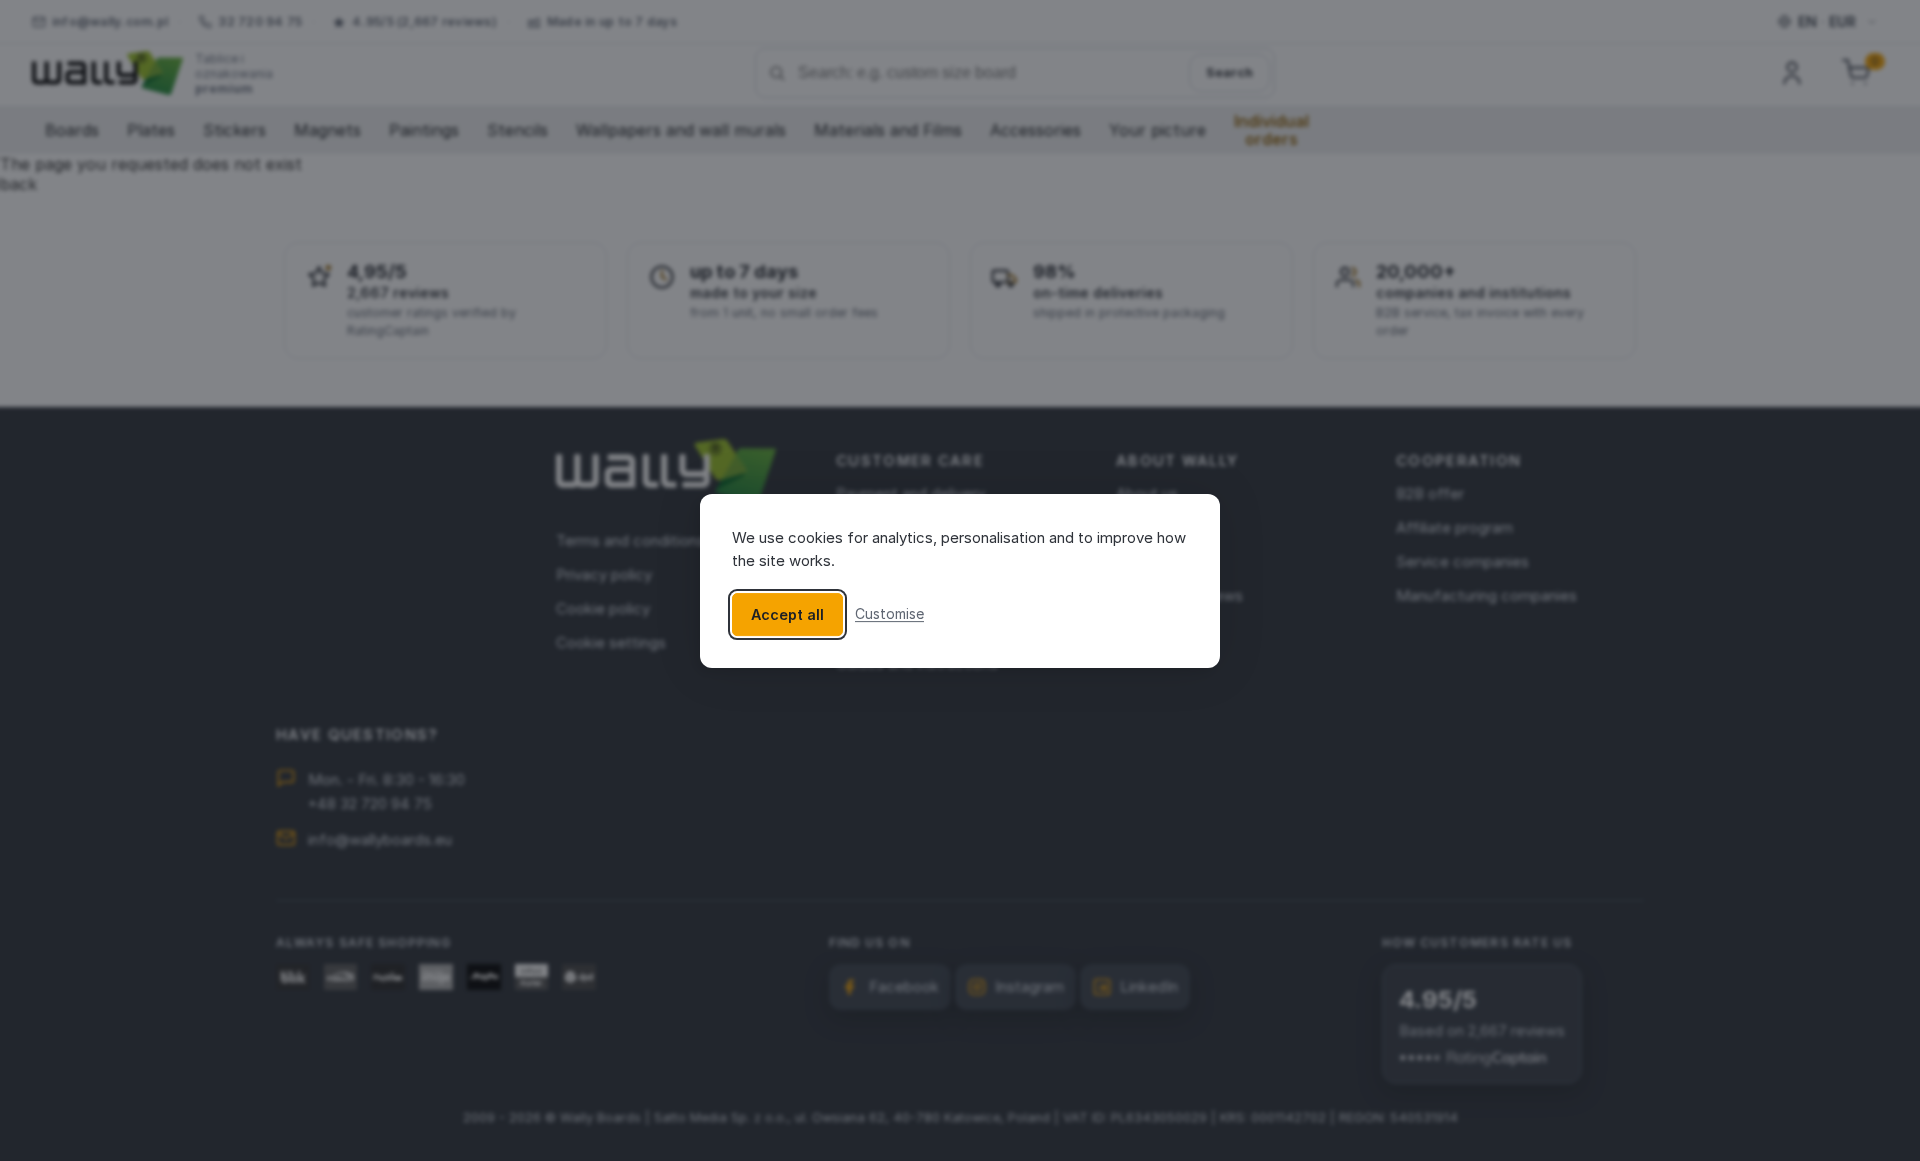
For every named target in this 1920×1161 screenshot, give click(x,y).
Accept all (787, 613)
